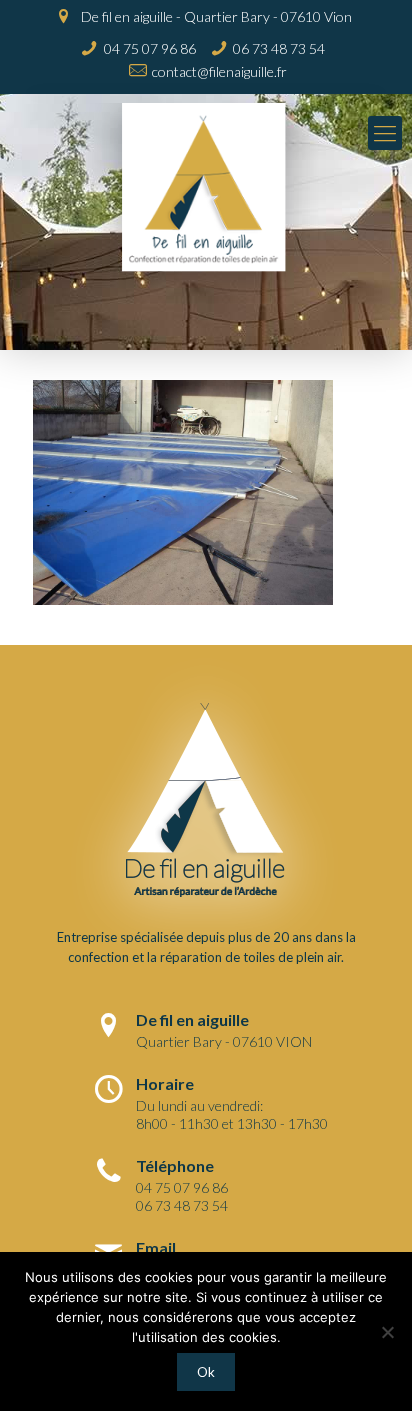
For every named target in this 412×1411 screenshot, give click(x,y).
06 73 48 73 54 (279, 48)
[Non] (387, 1332)
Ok (206, 1372)
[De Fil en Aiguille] (206, 203)
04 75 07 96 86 (150, 48)
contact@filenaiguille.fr (219, 71)
